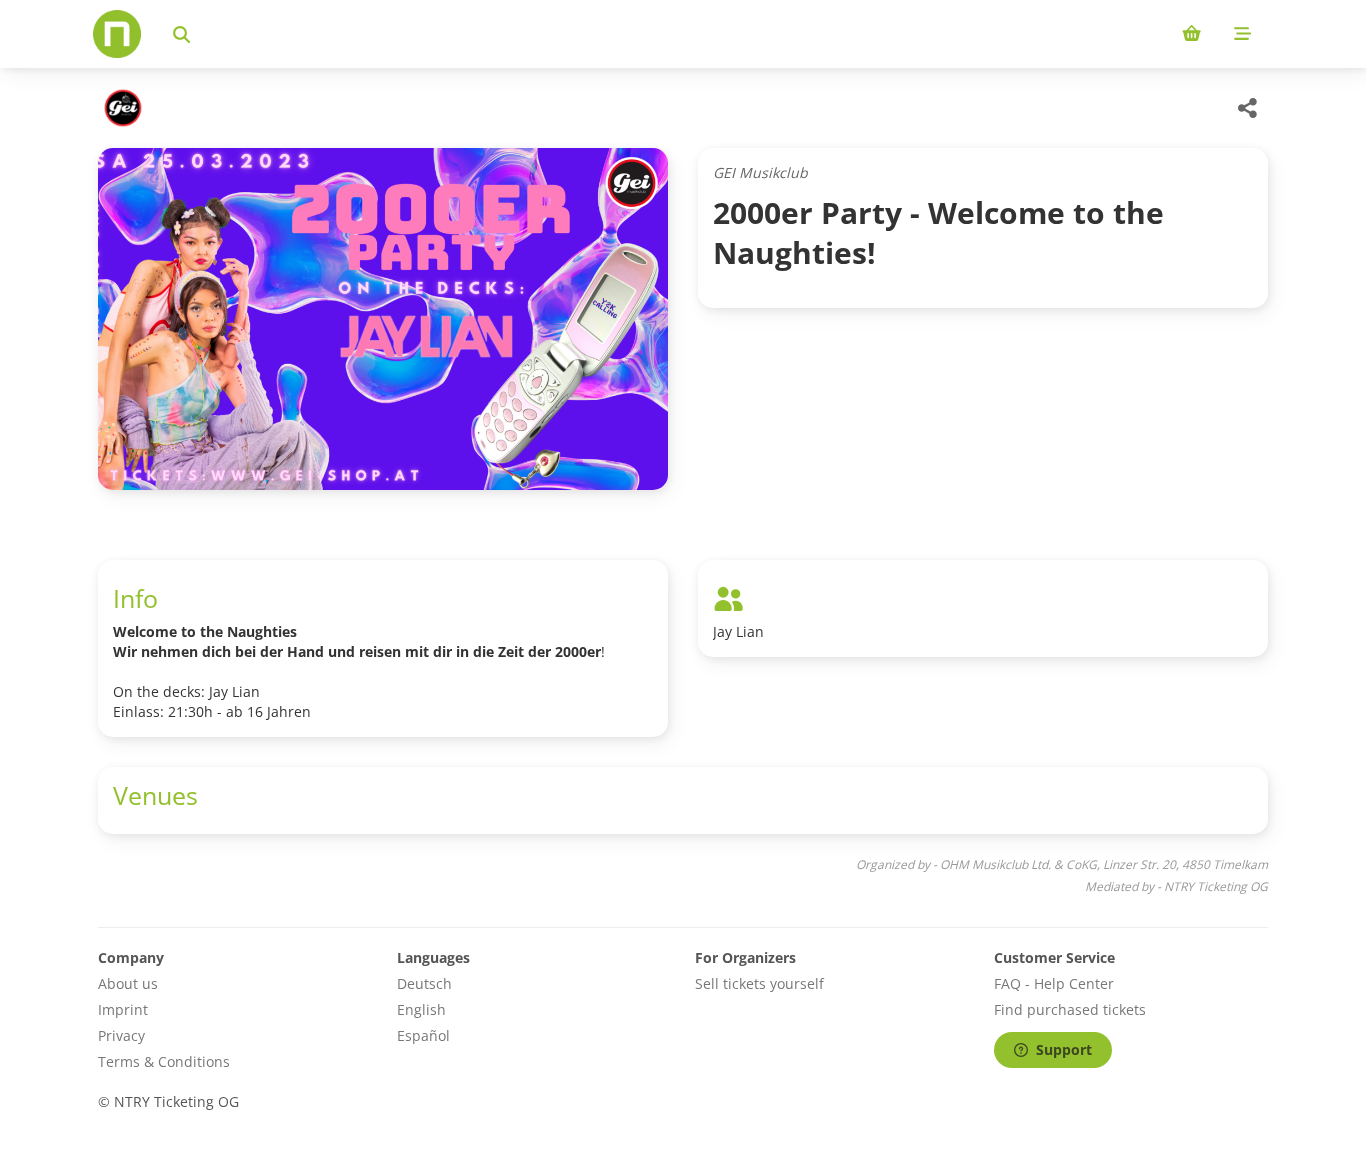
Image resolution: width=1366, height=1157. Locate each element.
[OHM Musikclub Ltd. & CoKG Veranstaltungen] (120, 108)
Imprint (123, 1009)
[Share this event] (1248, 108)
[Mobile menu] (1242, 34)
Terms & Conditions (164, 1061)
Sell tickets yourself (759, 983)
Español (423, 1035)
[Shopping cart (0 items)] (1191, 34)
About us (128, 983)
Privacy (121, 1035)
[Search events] (181, 34)
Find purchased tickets (1070, 1009)
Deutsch (424, 983)
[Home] (117, 34)
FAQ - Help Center (1054, 983)
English (421, 1009)
